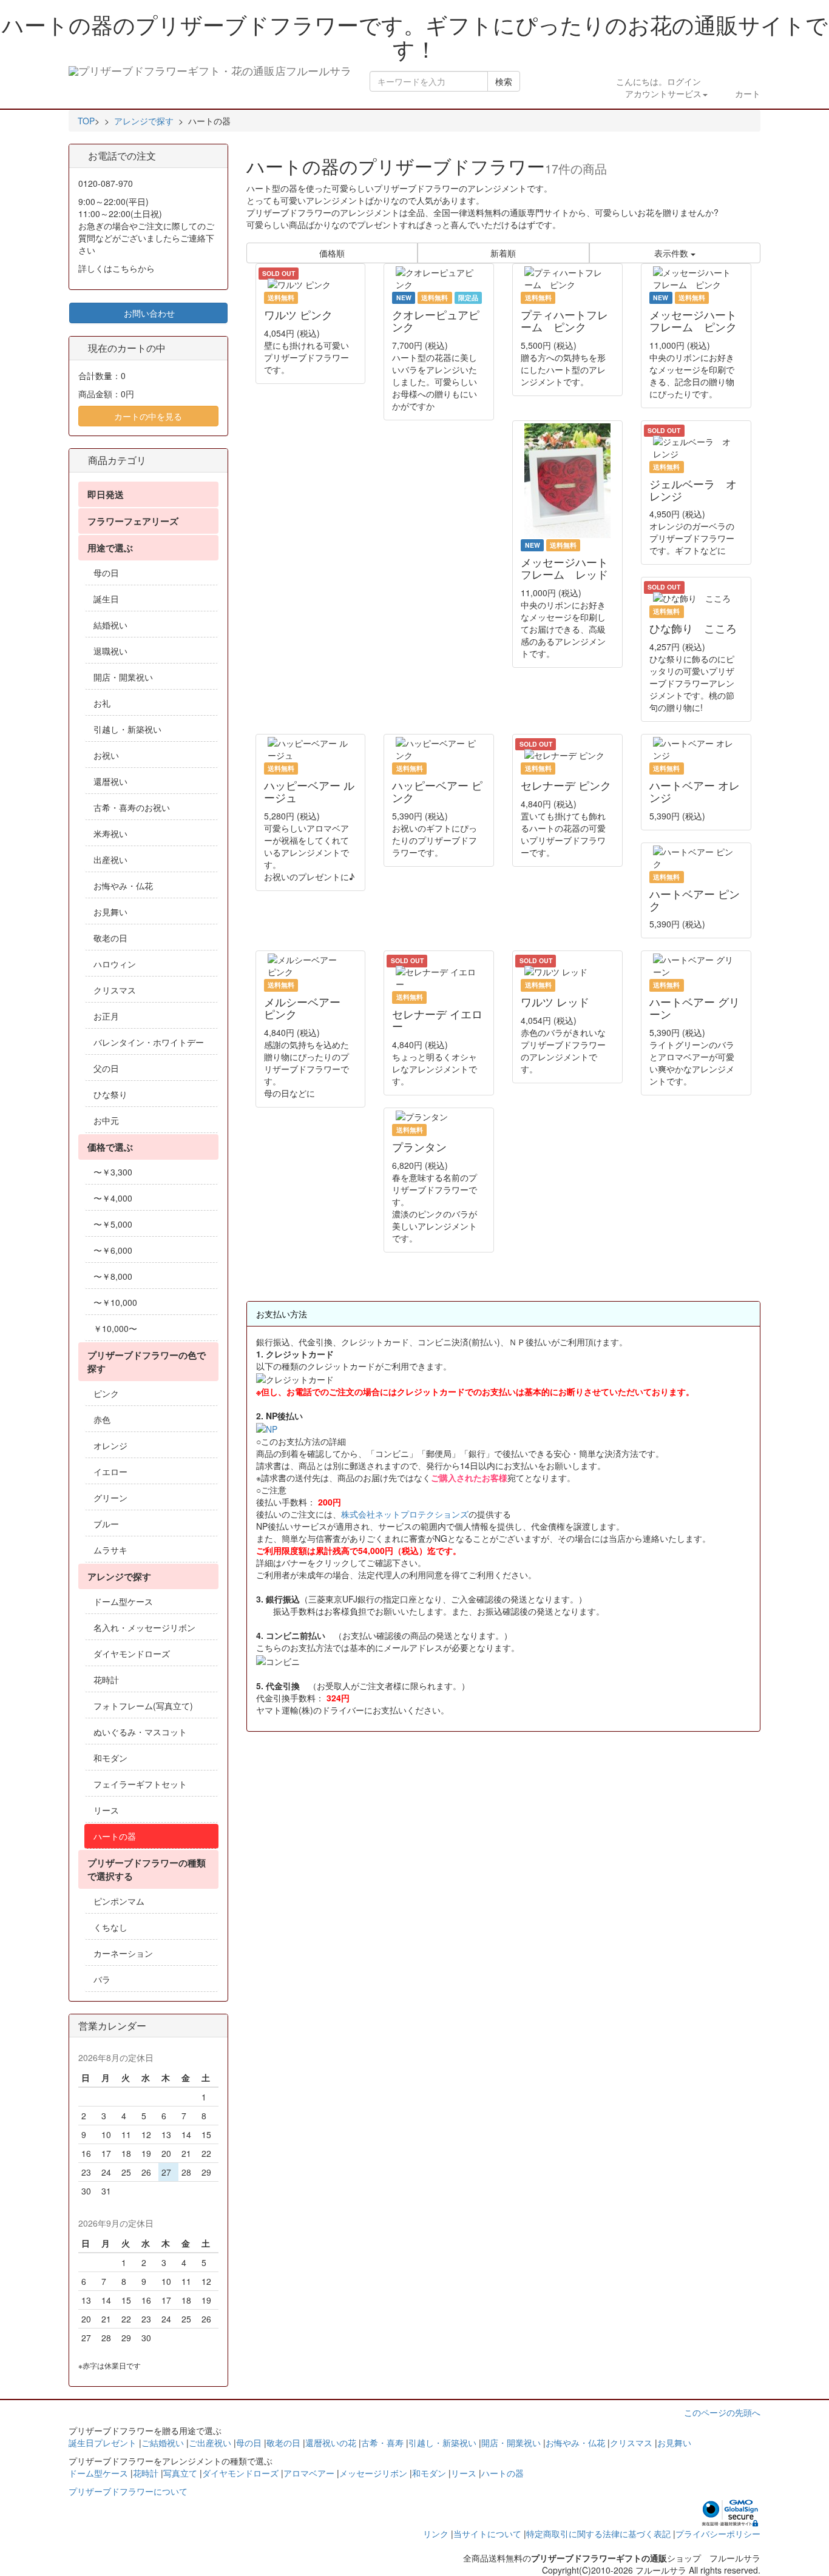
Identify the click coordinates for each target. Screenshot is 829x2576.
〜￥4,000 (113, 1198)
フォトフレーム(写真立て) (143, 1706)
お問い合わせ (148, 313)
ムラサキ (110, 1550)
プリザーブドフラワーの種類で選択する (147, 1869)
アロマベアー (309, 2473)
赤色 (102, 1419)
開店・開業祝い (123, 677)
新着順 (503, 253)
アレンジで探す (119, 1576)
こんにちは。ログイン (659, 87)
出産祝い (110, 859)
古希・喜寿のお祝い (132, 807)
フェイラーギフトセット (140, 1784)
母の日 (106, 573)
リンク (436, 2534)
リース (106, 1810)
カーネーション (123, 1953)
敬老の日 (110, 938)
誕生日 (106, 599)
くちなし (110, 1927)
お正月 (106, 1016)
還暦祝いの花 (331, 2443)
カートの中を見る (148, 416)
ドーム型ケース (123, 1601)
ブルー (106, 1524)
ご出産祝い (210, 2443)
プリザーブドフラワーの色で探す (147, 1362)
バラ (102, 1979)
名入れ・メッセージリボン (144, 1627)
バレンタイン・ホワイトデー (149, 1042)
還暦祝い (110, 781)
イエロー (110, 1471)
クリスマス (115, 990)
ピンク (106, 1393)
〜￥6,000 (113, 1250)
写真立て (180, 2473)
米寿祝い (110, 833)
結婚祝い (110, 625)
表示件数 (672, 253)
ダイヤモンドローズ (132, 1653)
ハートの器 (115, 1836)
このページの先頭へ (722, 2412)
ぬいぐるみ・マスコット (140, 1732)
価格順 (332, 253)
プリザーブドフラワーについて (128, 2491)
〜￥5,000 (113, 1224)
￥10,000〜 (115, 1328)
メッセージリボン (373, 2473)
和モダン (110, 1758)
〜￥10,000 (115, 1302)
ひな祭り (110, 1094)
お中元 (106, 1120)
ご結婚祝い (163, 2443)
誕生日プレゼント (103, 2443)
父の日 (106, 1068)
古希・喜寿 (382, 2443)
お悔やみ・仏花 (123, 886)
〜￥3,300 (113, 1172)
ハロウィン (115, 964)
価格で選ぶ (110, 1147)
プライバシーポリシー (718, 2534)
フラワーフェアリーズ (133, 521)
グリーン (110, 1498)
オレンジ (110, 1445)
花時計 (106, 1680)
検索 (504, 81)
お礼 (102, 703)
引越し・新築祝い (127, 729)
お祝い (106, 755)
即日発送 (106, 494)
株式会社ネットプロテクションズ (405, 1514)
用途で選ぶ (110, 548)
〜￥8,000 (113, 1276)
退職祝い (110, 651)
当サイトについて (487, 2534)
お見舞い (110, 912)
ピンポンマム (119, 1901)
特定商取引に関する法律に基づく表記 (598, 2534)
